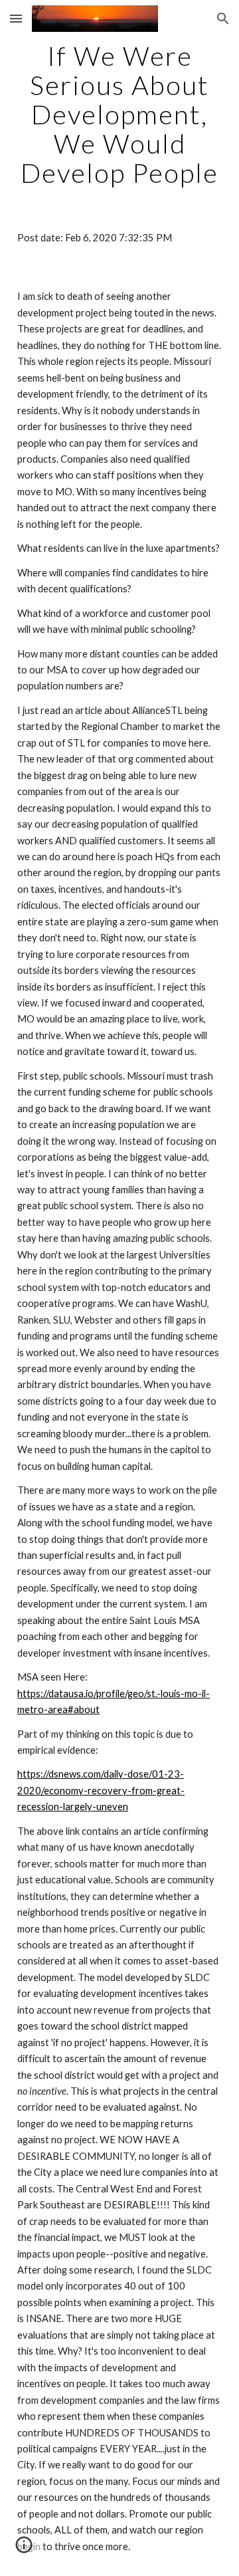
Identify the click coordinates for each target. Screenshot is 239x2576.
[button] (16, 18)
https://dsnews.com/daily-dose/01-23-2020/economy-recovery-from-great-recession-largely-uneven (101, 1790)
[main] (119, 114)
